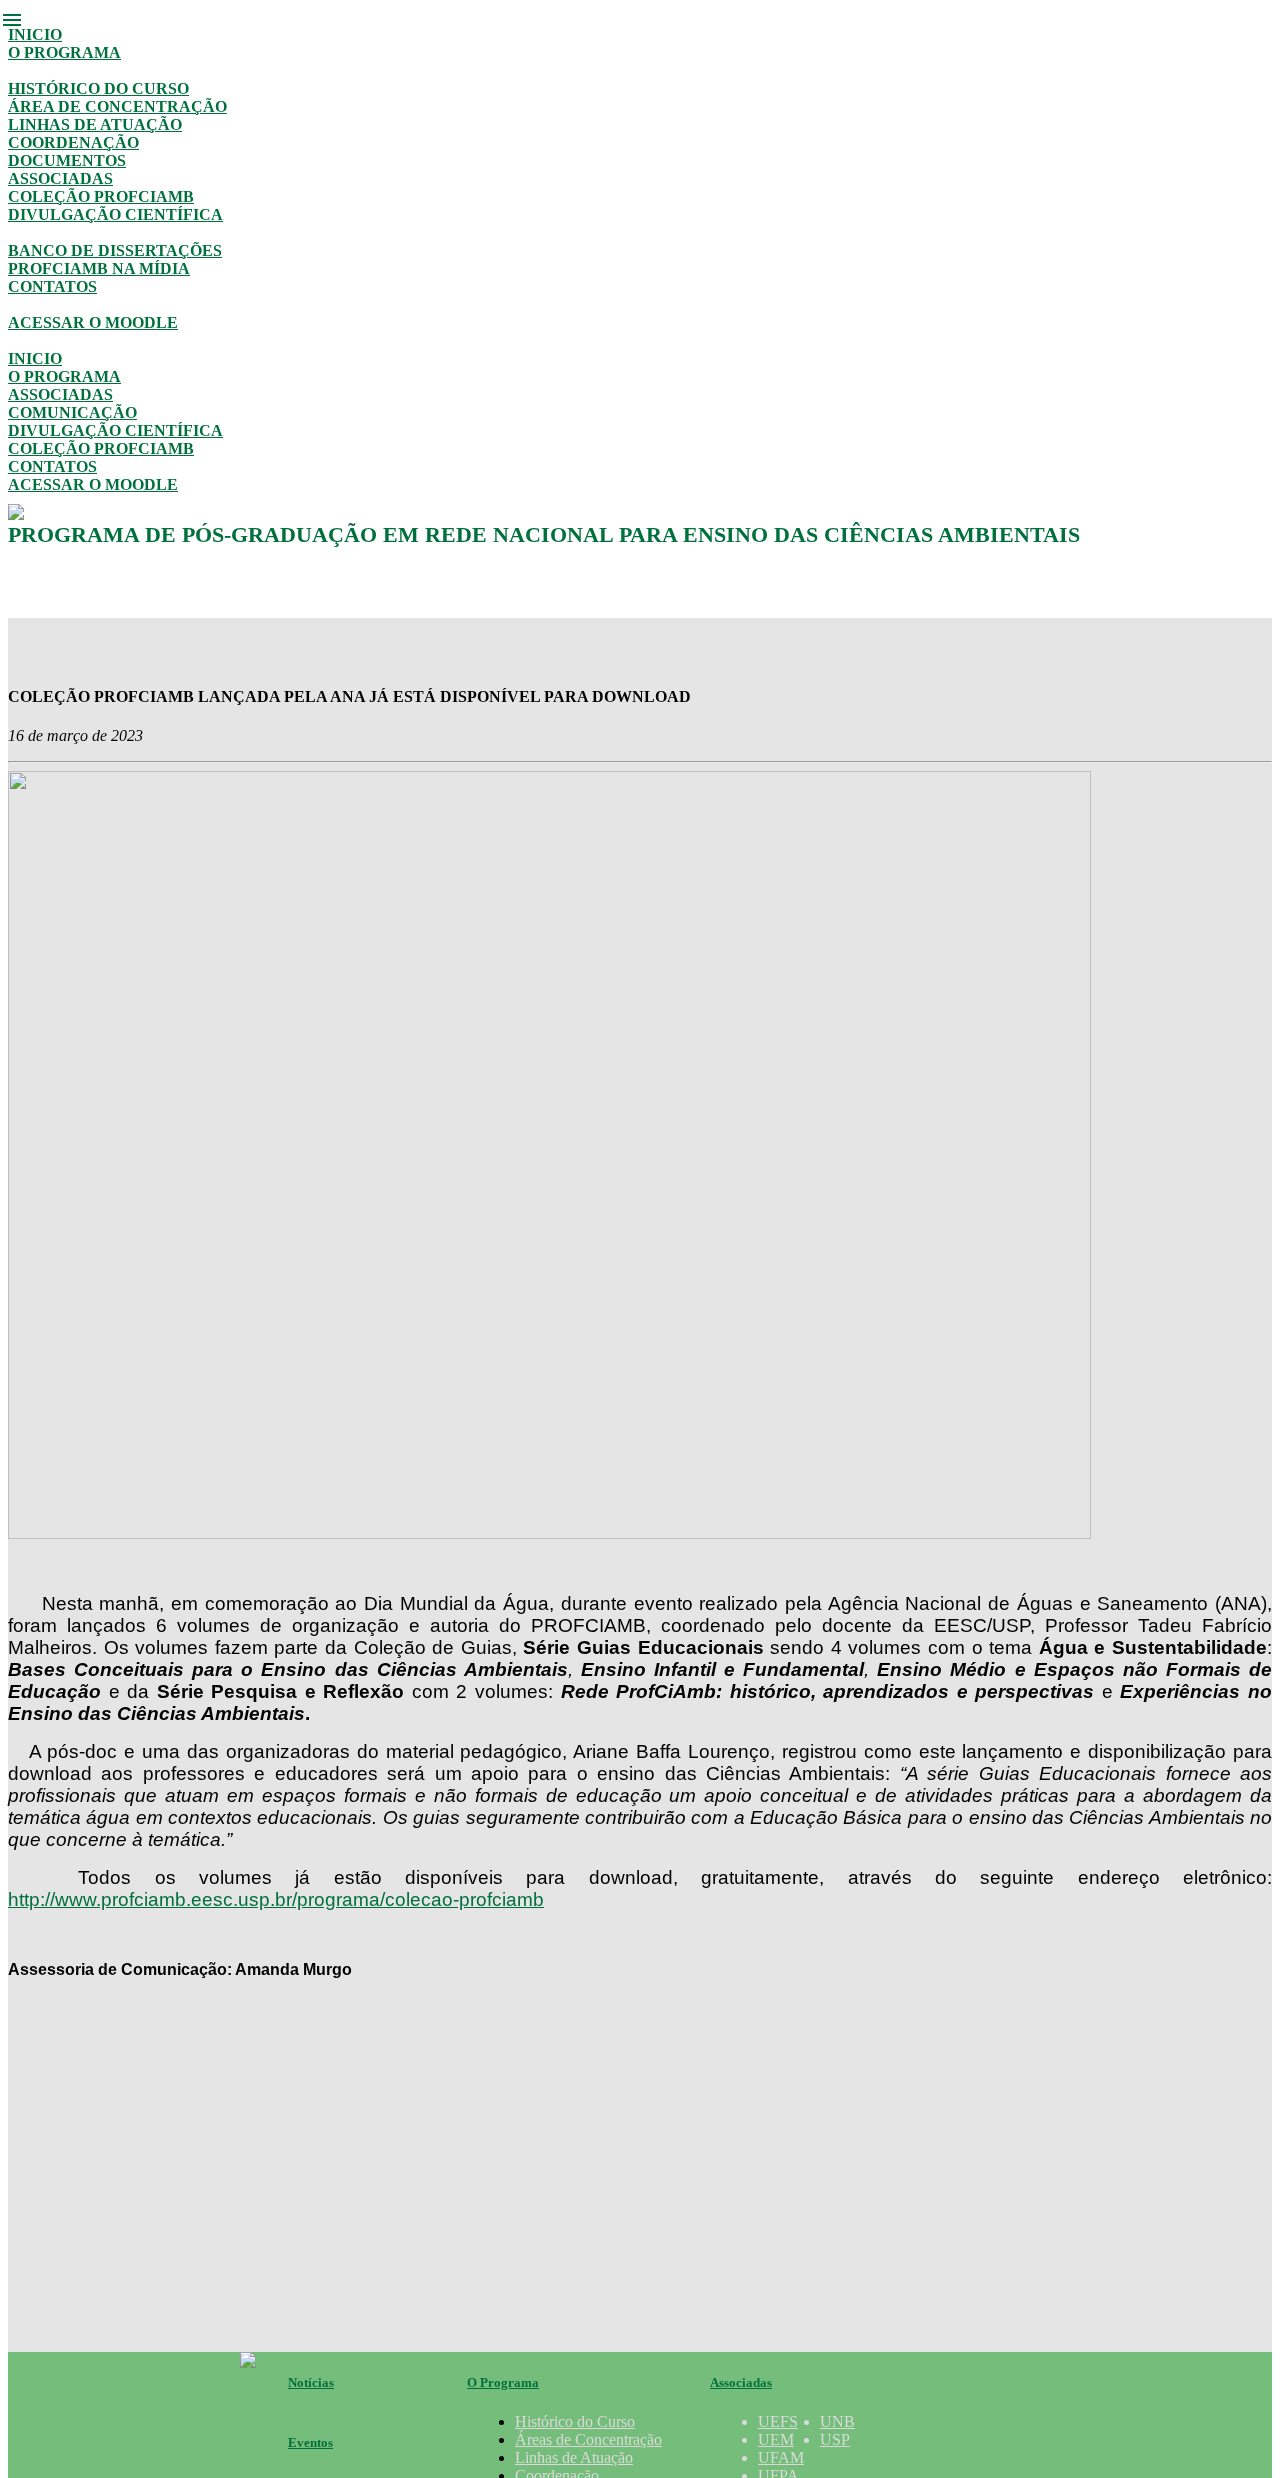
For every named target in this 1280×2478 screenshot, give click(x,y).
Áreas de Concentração (588, 2439)
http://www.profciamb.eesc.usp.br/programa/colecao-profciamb (276, 1899)
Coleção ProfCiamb (101, 196)
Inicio (35, 34)
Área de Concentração (117, 106)
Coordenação (73, 142)
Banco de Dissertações (115, 250)
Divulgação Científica (115, 214)
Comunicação (72, 412)
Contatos (52, 286)
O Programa (64, 52)
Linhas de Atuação (95, 124)
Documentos (67, 160)
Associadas (60, 178)
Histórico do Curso (98, 88)
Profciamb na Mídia (99, 268)
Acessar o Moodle (93, 322)
